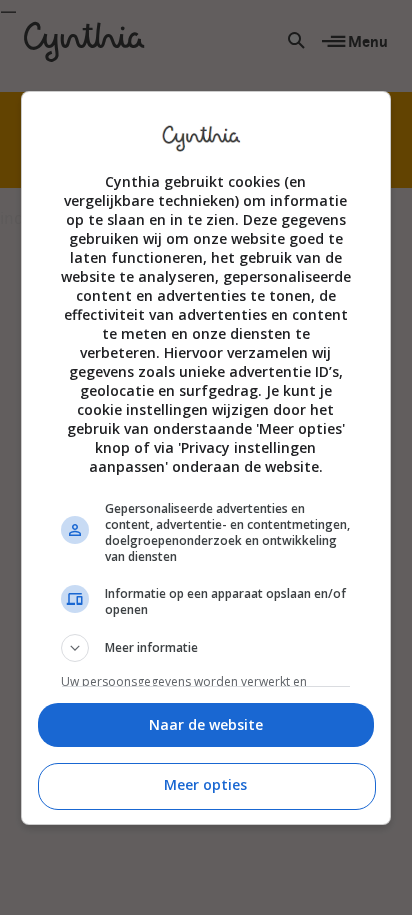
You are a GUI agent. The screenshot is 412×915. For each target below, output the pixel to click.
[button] (206, 648)
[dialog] (206, 458)
